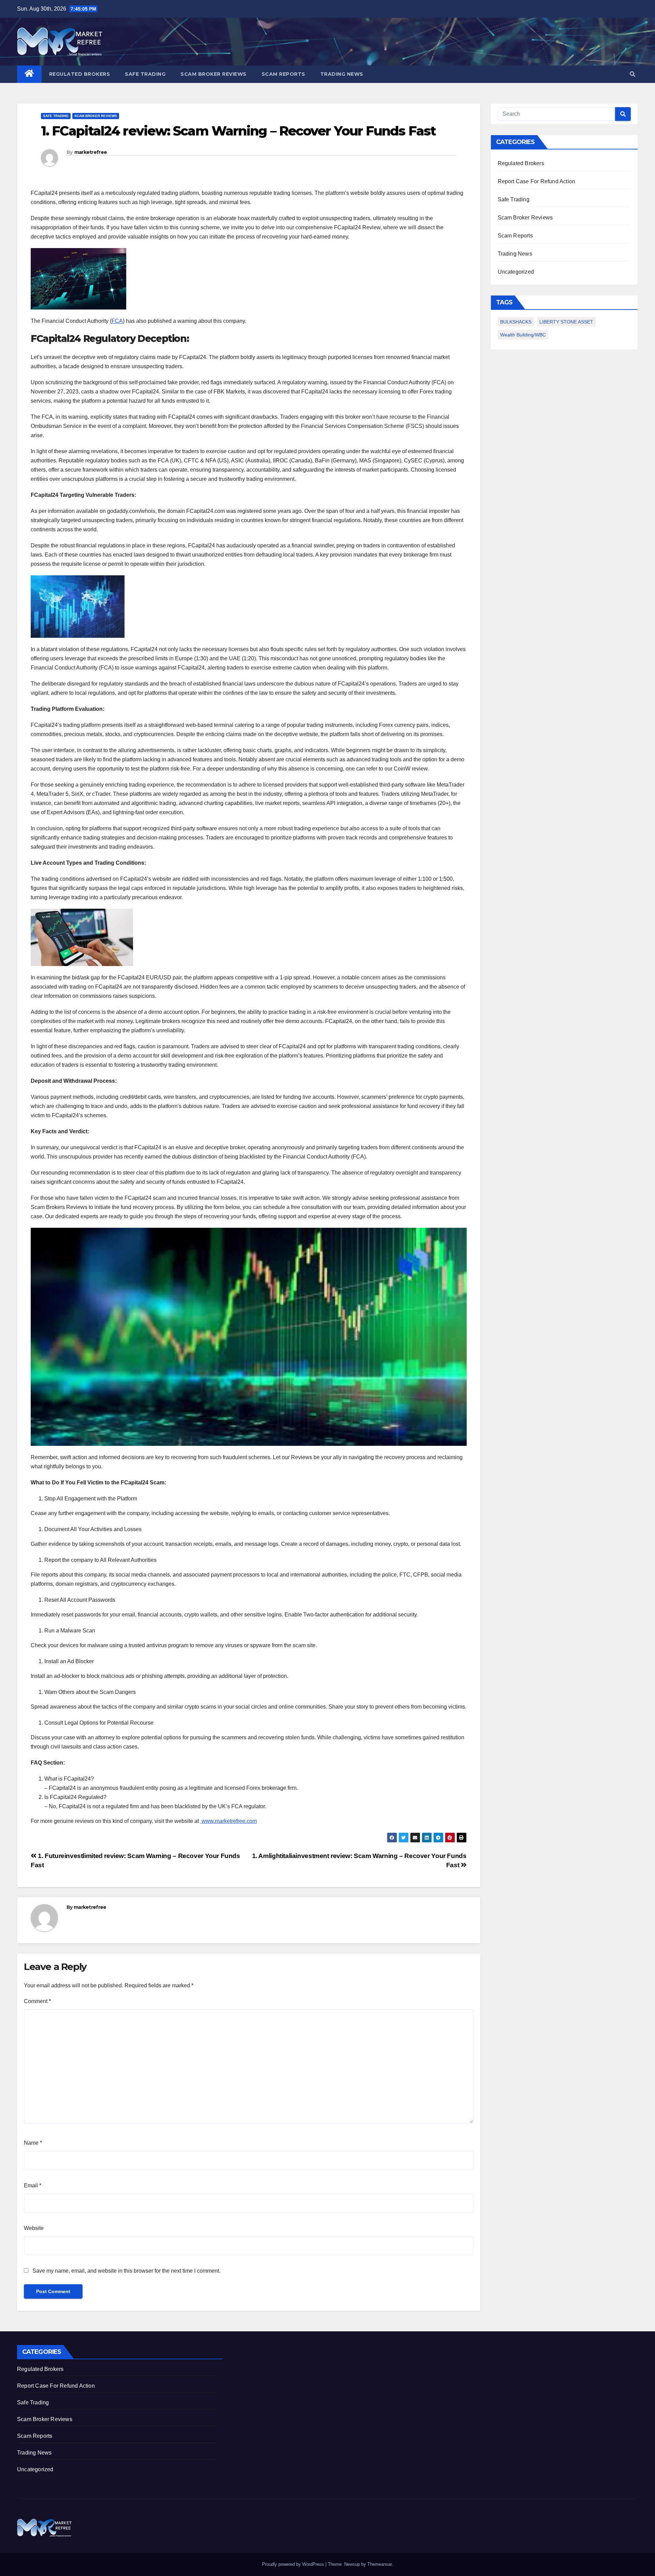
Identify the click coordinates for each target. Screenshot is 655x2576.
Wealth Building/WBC (523, 335)
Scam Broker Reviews (214, 74)
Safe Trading (145, 74)
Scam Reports (283, 74)
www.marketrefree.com (229, 1821)
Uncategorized (516, 272)
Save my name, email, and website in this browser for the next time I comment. (126, 2271)
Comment (37, 2001)
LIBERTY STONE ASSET (566, 322)
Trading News (342, 74)
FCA (117, 321)
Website (34, 2228)
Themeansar (380, 2564)
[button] (632, 74)
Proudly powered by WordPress (294, 2564)
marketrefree (91, 152)
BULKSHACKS (516, 322)
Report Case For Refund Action (537, 181)
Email (33, 2185)
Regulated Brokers (80, 74)
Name (33, 2143)
